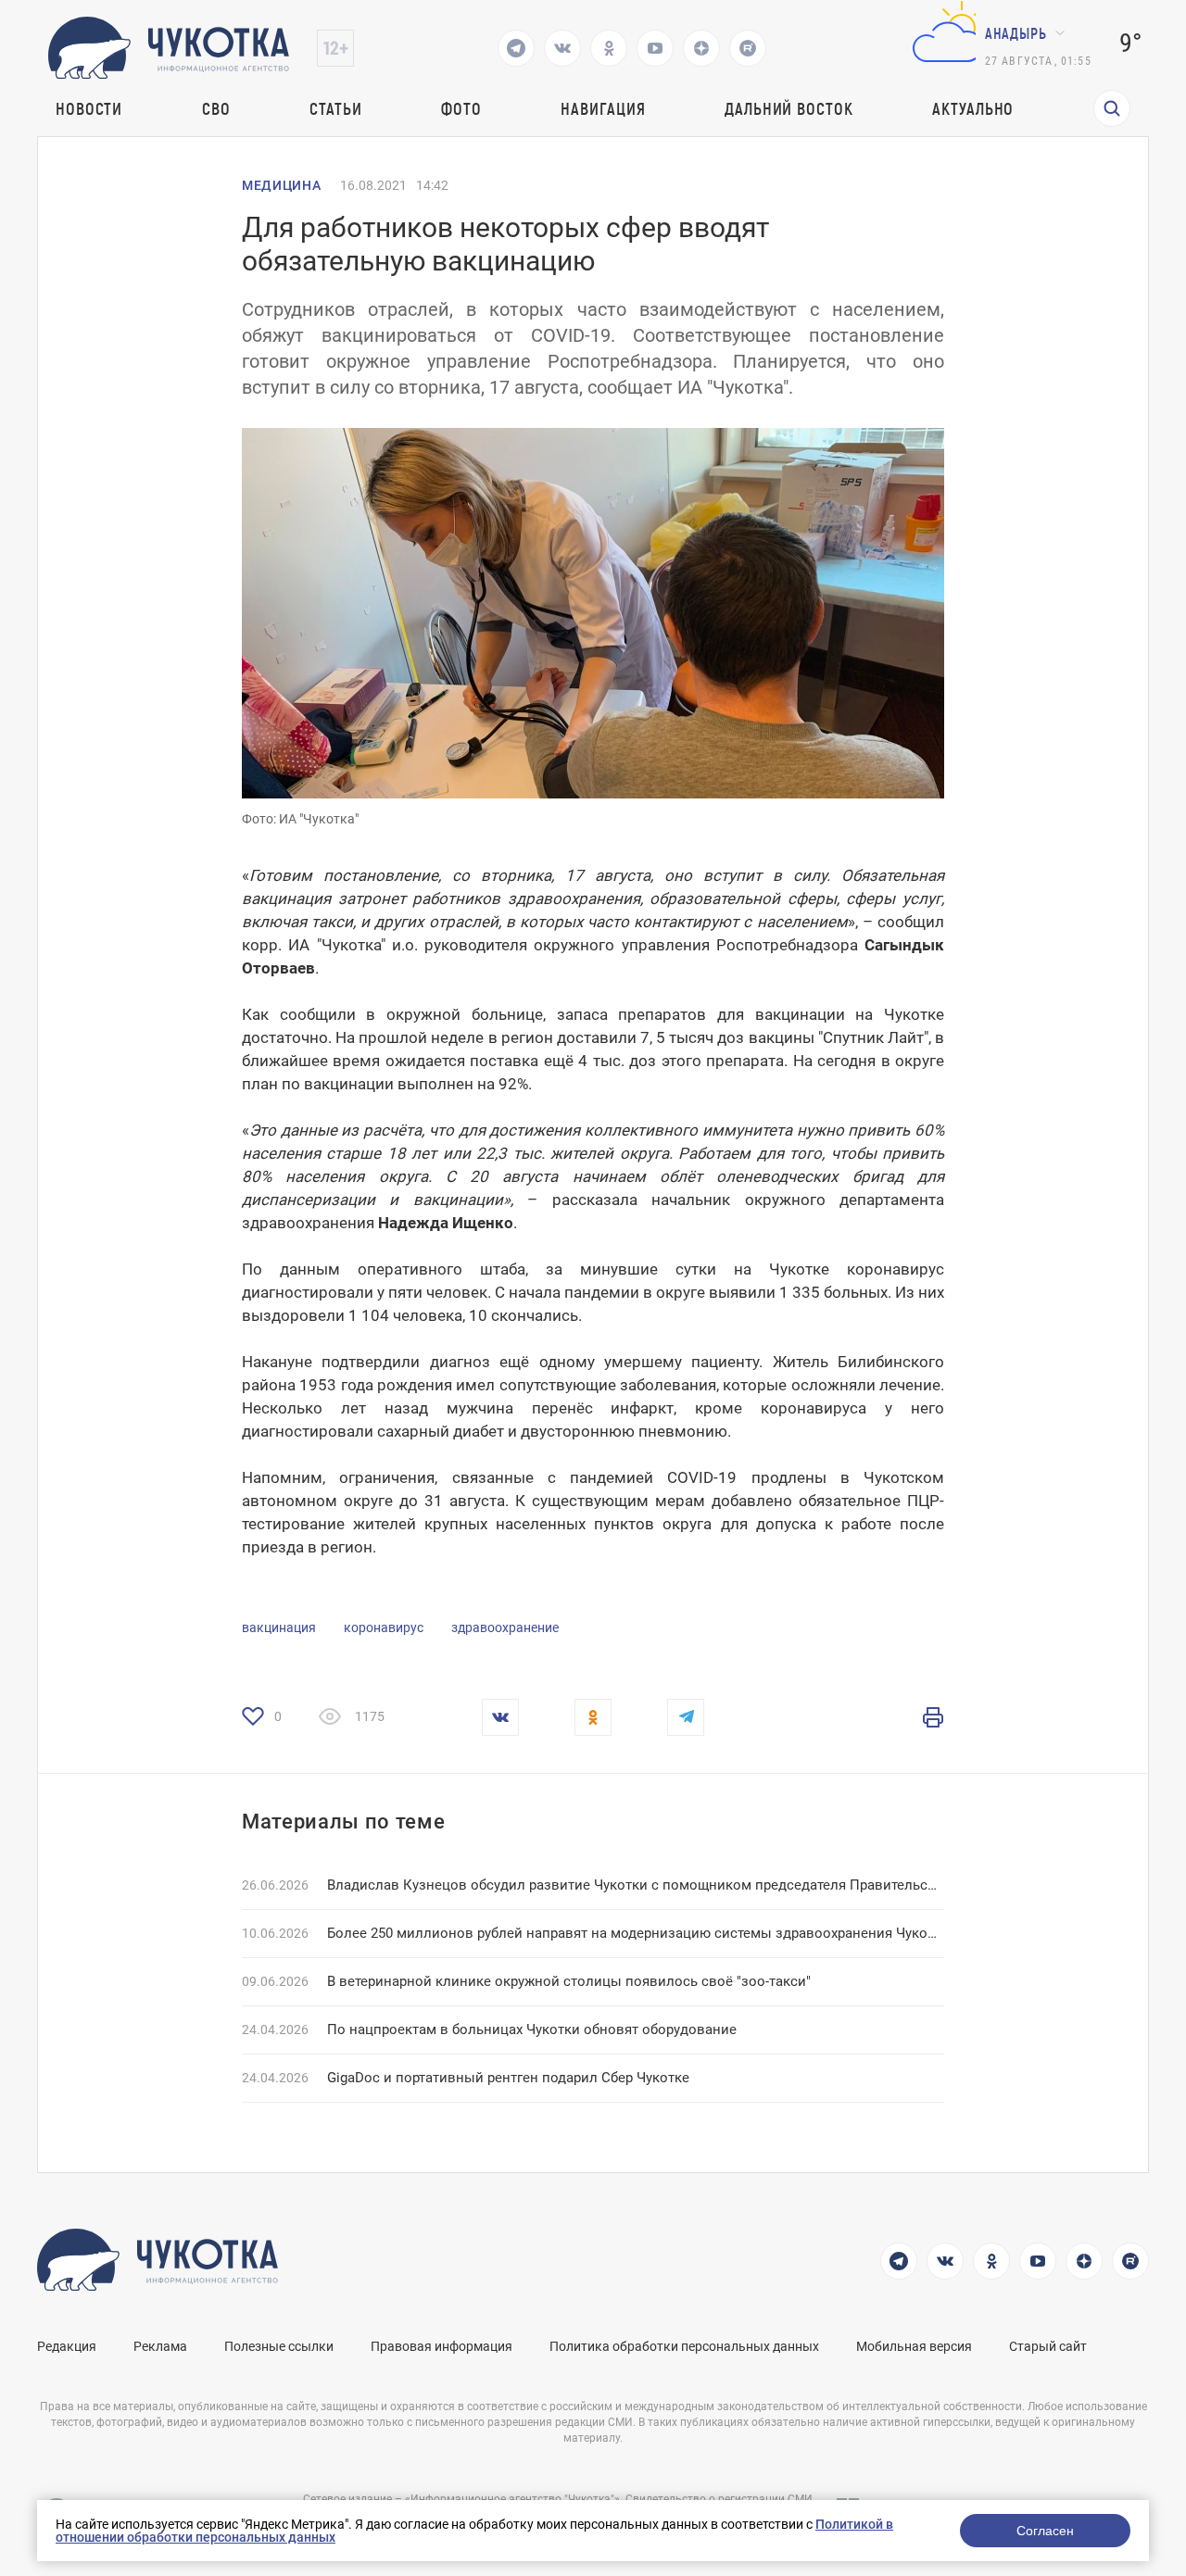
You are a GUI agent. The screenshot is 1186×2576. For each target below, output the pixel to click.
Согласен (1045, 2531)
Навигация (603, 108)
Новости (89, 108)
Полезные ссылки (279, 2346)
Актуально (973, 108)
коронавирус (384, 1627)
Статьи (335, 108)
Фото (461, 108)
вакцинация (279, 1627)
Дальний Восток (789, 108)
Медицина (282, 185)
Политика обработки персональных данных (684, 2346)
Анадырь (1016, 33)
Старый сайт (1048, 2346)
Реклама (160, 2346)
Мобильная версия (914, 2346)
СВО (216, 108)
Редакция (67, 2346)
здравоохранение (505, 1627)
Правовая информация (442, 2346)
